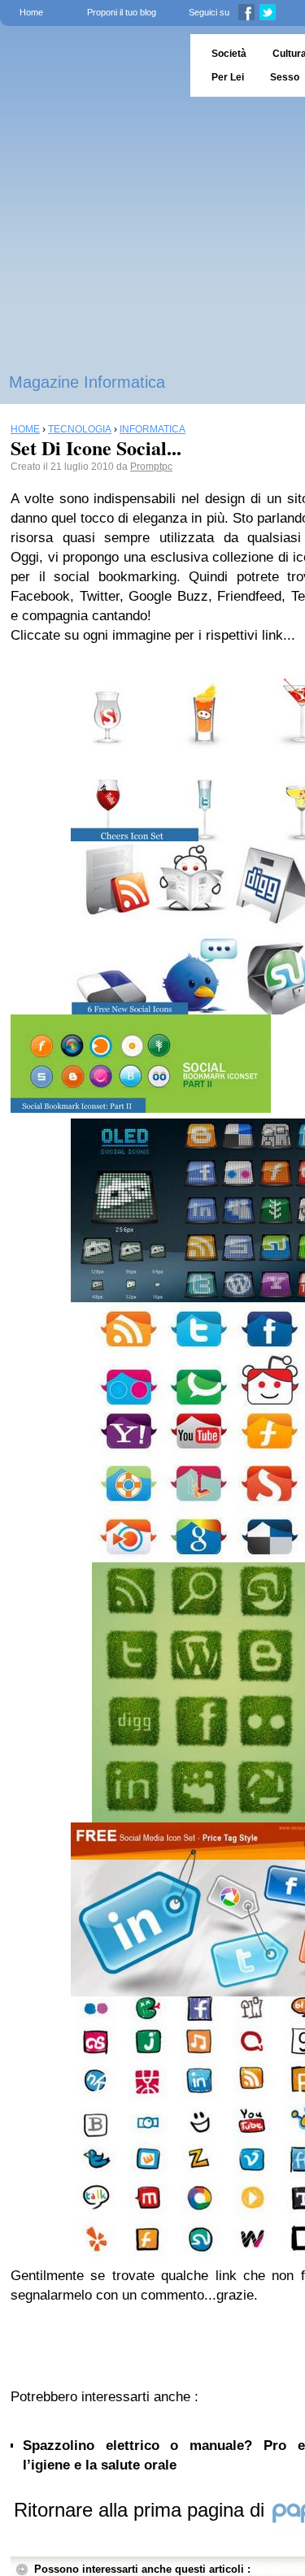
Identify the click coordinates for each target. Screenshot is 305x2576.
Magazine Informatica (87, 382)
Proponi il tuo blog (122, 12)
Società (229, 54)
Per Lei (228, 77)
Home (31, 12)
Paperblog (90, 65)
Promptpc (151, 467)
